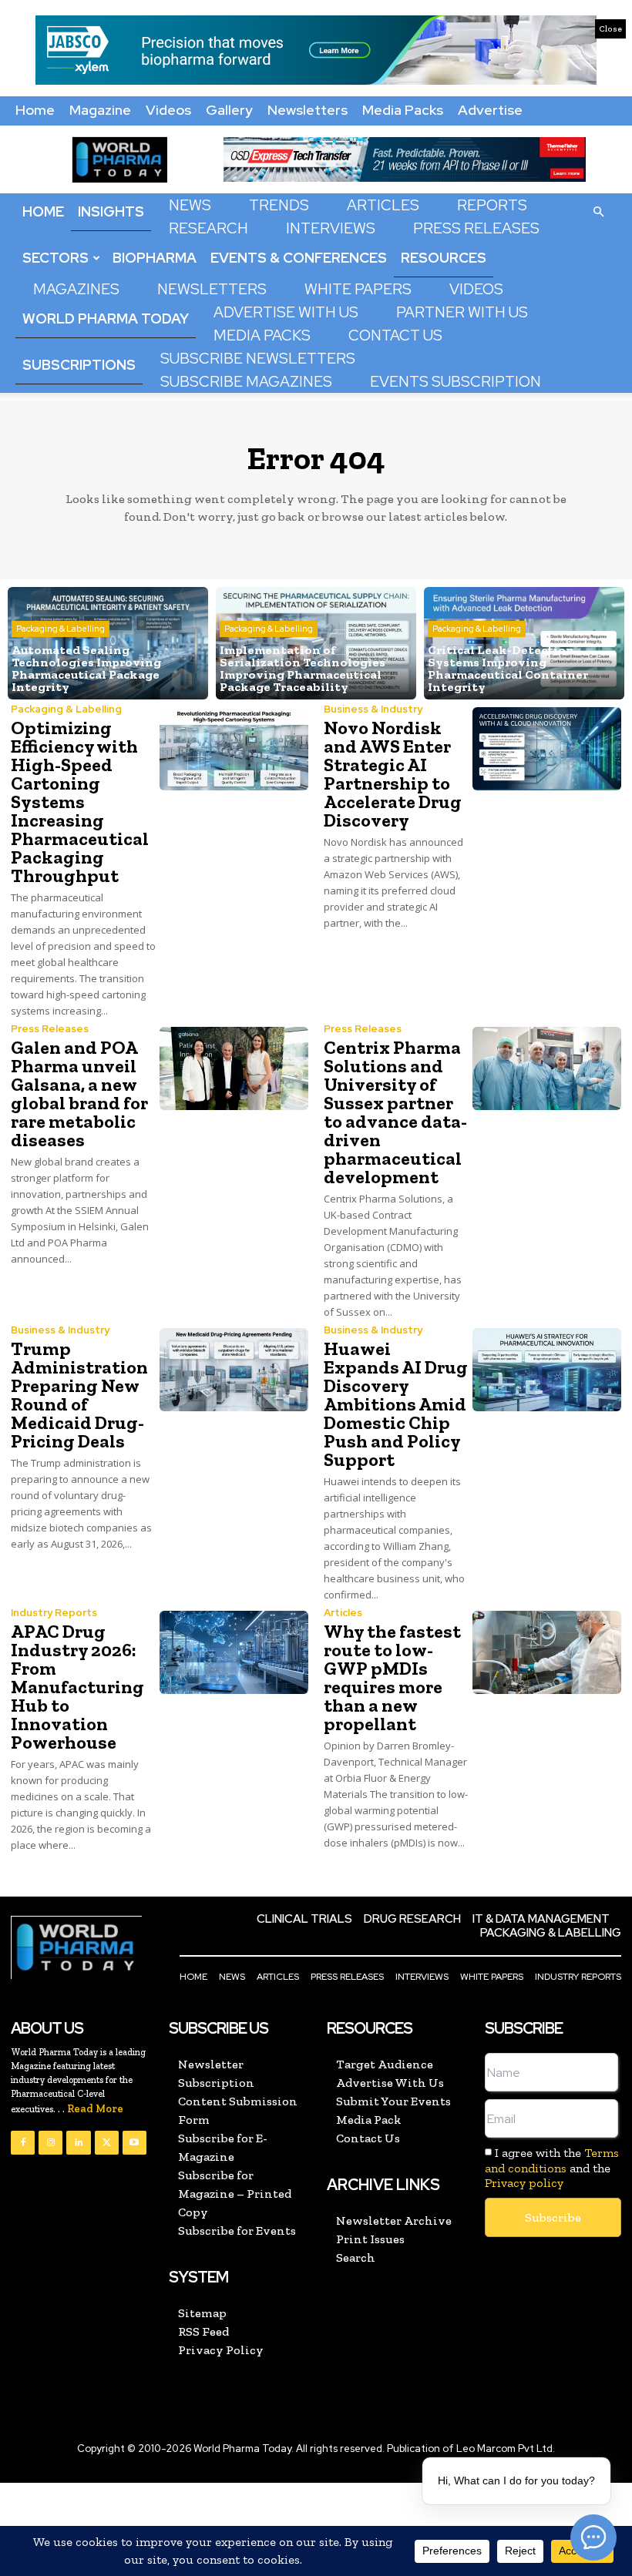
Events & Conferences (299, 258)
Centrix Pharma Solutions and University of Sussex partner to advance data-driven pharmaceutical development (395, 1112)
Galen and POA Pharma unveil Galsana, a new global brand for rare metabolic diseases (79, 1093)
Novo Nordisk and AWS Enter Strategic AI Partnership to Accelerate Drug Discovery (393, 774)
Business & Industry (373, 709)
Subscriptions (79, 365)
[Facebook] (23, 2143)
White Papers (358, 289)
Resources (444, 258)
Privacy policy (524, 2183)
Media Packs (403, 110)
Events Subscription (456, 382)
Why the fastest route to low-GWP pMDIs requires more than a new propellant (392, 1677)
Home (35, 110)
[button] (598, 211)
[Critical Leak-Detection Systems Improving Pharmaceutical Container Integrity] (524, 643)
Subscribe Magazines (246, 382)
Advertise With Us (286, 312)
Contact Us (395, 335)
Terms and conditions (552, 2160)
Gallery (229, 110)
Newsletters (308, 110)
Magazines (76, 289)
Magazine (100, 110)
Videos (168, 110)
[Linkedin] (78, 2143)
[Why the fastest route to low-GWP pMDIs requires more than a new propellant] (547, 1652)
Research (208, 228)
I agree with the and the (552, 2167)
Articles (383, 205)
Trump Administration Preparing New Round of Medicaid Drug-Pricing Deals (79, 1395)
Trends (279, 205)
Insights (111, 211)
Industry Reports (54, 1613)
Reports (492, 205)
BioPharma (155, 258)
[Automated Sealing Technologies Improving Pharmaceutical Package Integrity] (108, 643)
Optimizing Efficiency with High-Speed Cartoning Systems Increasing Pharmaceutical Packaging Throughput (80, 802)
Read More (95, 2109)
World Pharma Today (106, 319)
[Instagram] (50, 2143)
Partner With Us (462, 312)
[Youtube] (134, 2143)
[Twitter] (107, 2143)
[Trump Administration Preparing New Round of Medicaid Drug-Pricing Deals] (234, 1370)
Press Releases (476, 228)
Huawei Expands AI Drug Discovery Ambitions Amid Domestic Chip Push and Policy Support (396, 1404)
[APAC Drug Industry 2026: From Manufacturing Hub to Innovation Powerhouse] (234, 1652)
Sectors (55, 258)
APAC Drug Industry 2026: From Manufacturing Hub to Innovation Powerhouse (77, 1687)
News (190, 205)
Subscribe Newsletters (258, 359)
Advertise (490, 110)
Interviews (331, 228)
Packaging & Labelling (61, 629)
